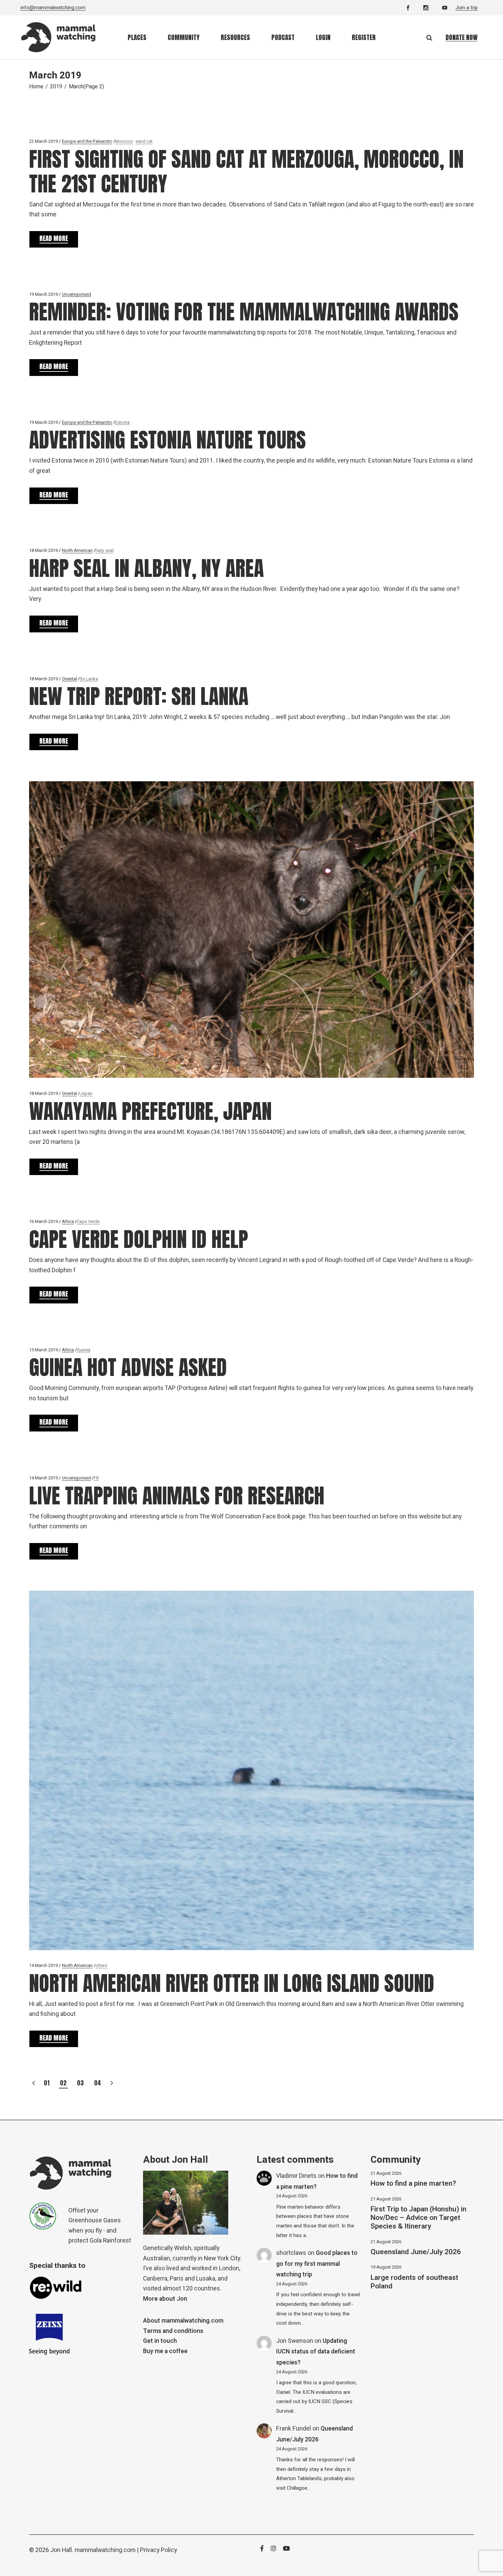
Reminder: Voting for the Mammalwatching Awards (244, 312)
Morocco (124, 141)
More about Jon (165, 2299)
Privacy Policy (158, 2550)
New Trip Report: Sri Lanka (139, 696)
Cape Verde (88, 1221)
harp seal (105, 550)
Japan (86, 1093)
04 (98, 2083)
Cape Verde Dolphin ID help (139, 1239)
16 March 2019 (43, 1221)
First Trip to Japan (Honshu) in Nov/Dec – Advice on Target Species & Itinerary (418, 2218)
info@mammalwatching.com (53, 8)
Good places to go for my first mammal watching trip (317, 2264)
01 (47, 2083)
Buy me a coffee (165, 2351)
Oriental (69, 679)
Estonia (122, 422)
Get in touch (160, 2341)
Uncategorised (76, 294)
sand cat (144, 141)
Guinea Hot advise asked (128, 1367)
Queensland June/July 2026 (416, 2252)
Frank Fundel (294, 2429)
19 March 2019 (43, 294)
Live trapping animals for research (177, 1496)
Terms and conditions (173, 2331)
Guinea (83, 1350)
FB (96, 1478)
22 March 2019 (43, 141)
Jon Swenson (295, 2341)
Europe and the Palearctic (87, 141)
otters (101, 1965)
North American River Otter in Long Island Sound (232, 1983)
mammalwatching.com (105, 2550)
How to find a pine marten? (413, 2183)
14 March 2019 (43, 1478)
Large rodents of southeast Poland (414, 2282)
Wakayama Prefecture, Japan (150, 1111)
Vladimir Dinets (296, 2176)
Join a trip (467, 8)
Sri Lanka (89, 679)
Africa (68, 1221)
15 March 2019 (43, 1350)
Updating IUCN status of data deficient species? (316, 2352)
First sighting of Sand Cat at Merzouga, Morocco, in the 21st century (246, 171)
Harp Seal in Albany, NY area (146, 568)
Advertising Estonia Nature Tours (167, 440)
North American (77, 550)
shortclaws (291, 2253)
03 (80, 2083)
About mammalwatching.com (183, 2321)
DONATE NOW (462, 37)
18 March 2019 (43, 550)
